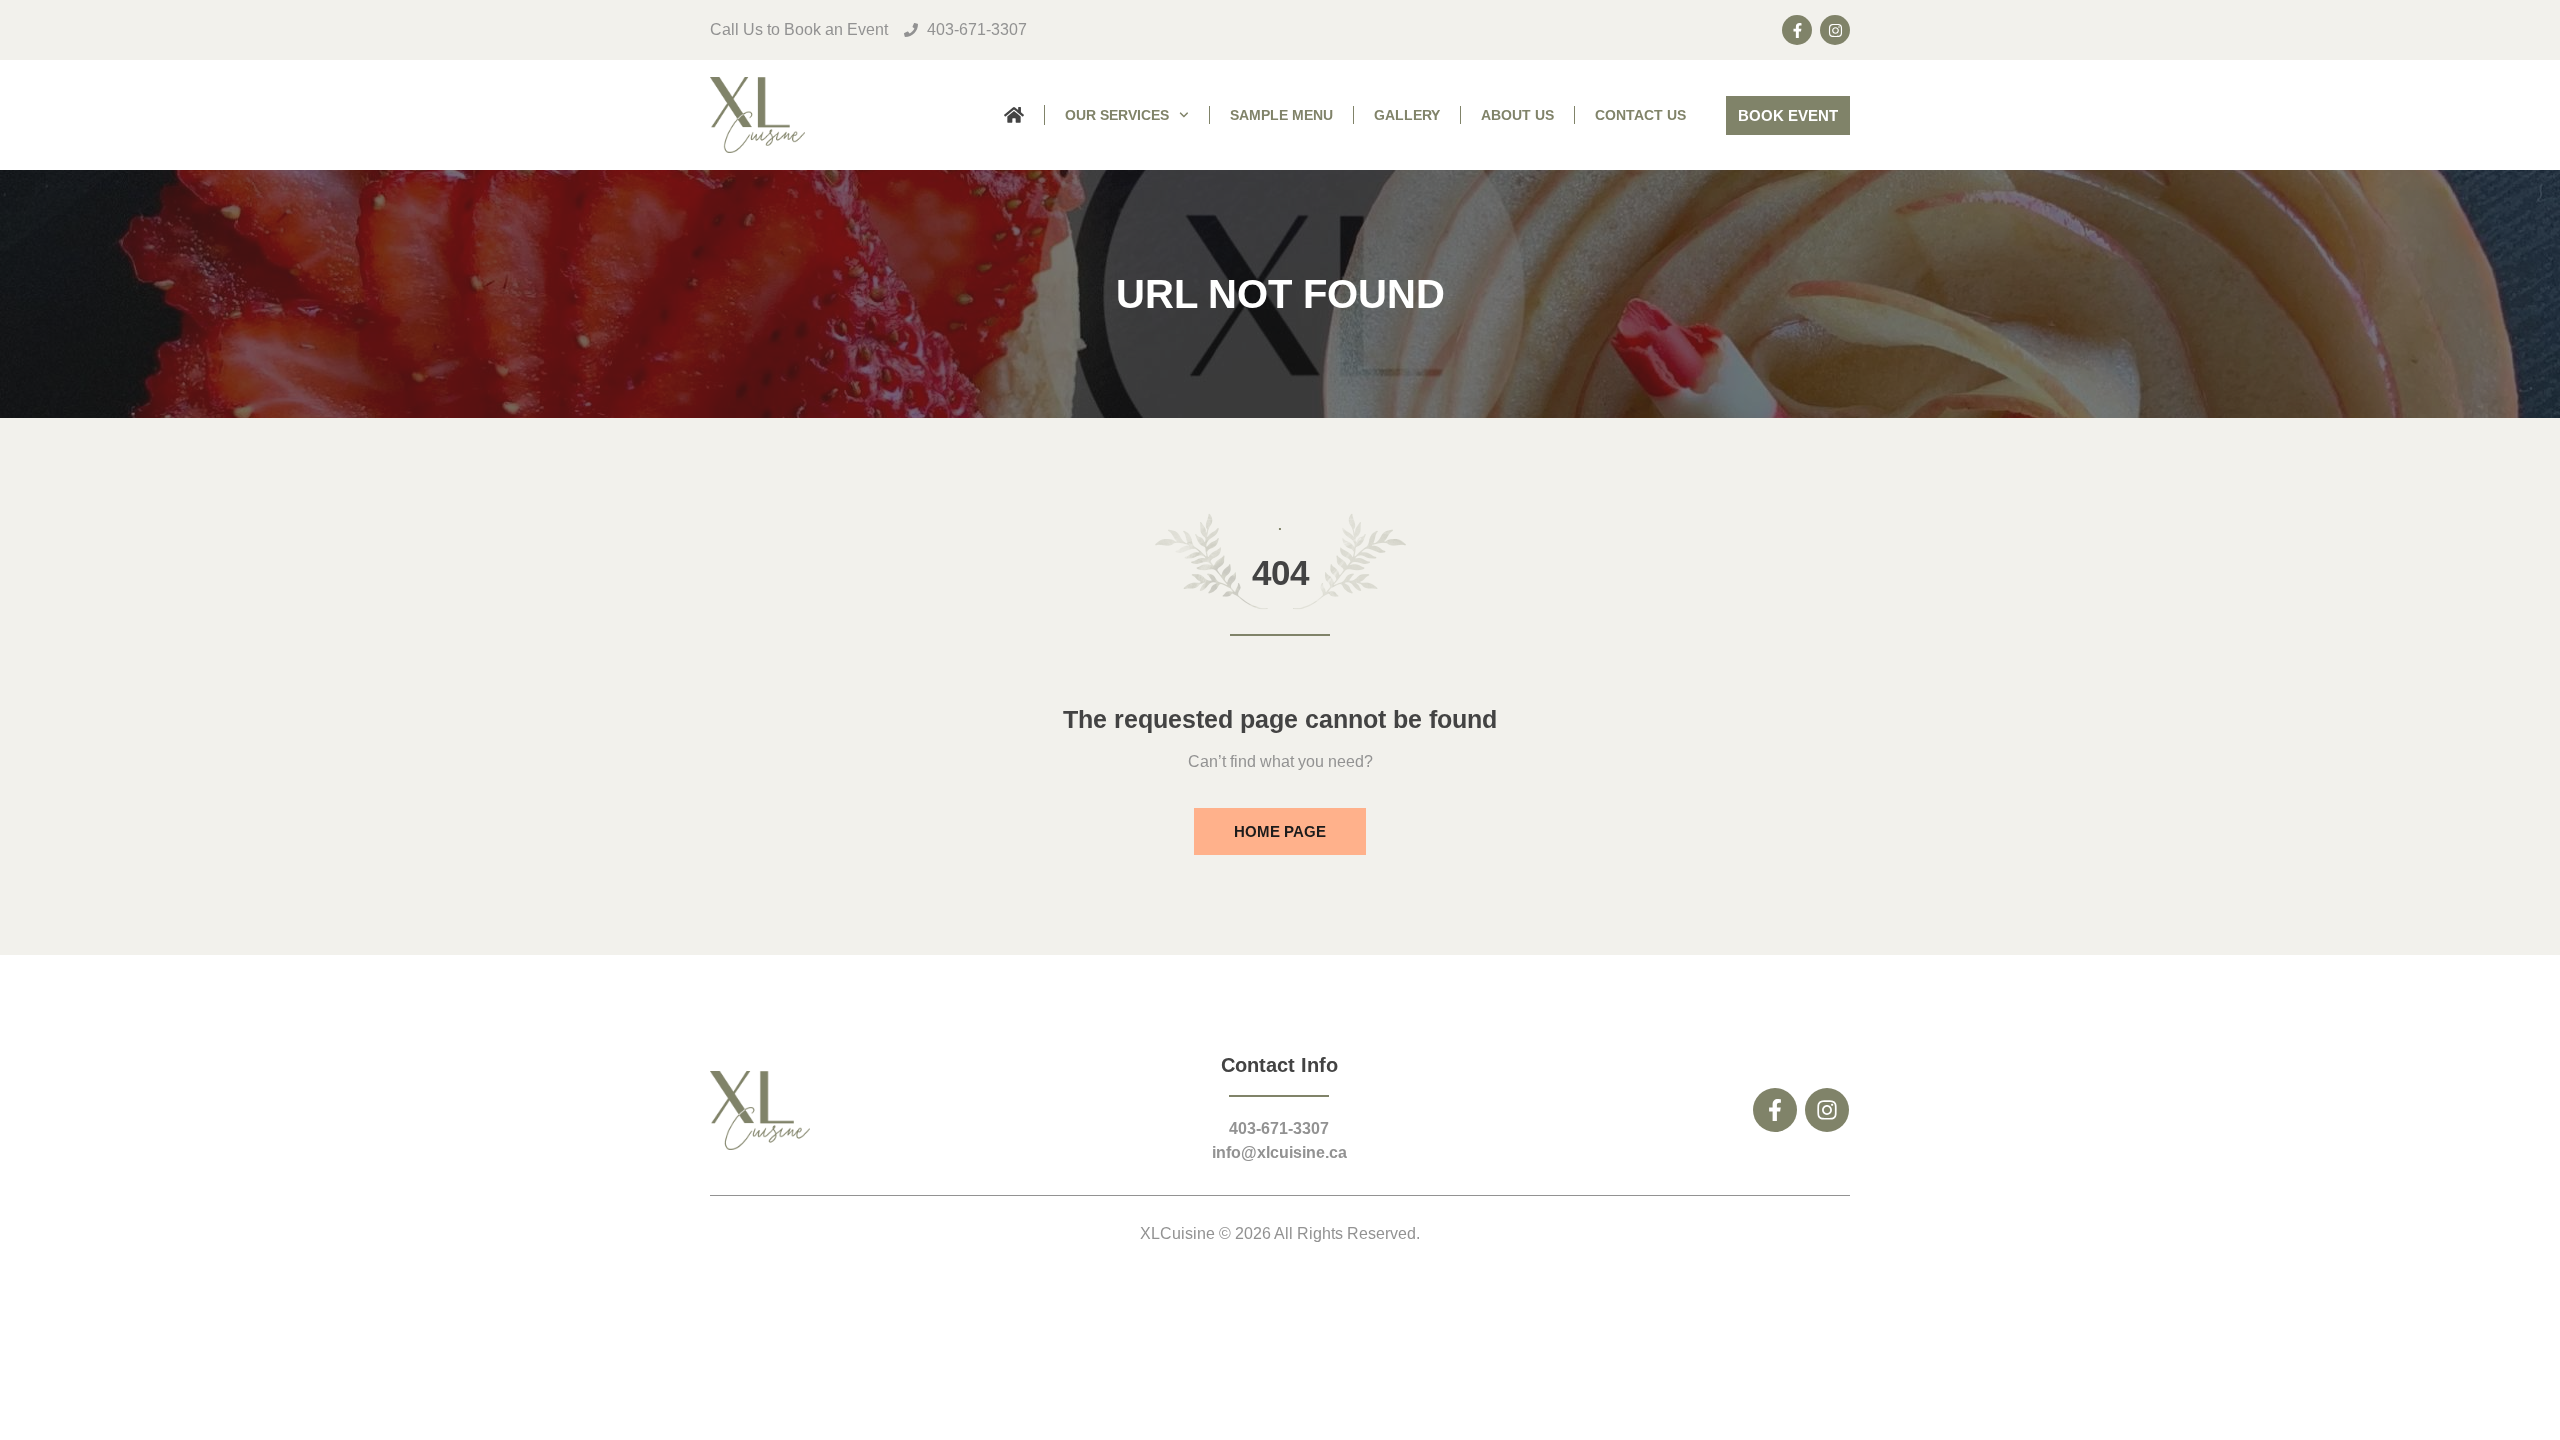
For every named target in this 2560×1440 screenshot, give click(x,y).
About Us (1517, 115)
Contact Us (1640, 115)
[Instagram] (1835, 30)
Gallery (1407, 115)
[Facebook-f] (1797, 30)
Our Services (1117, 115)
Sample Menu (1281, 115)
